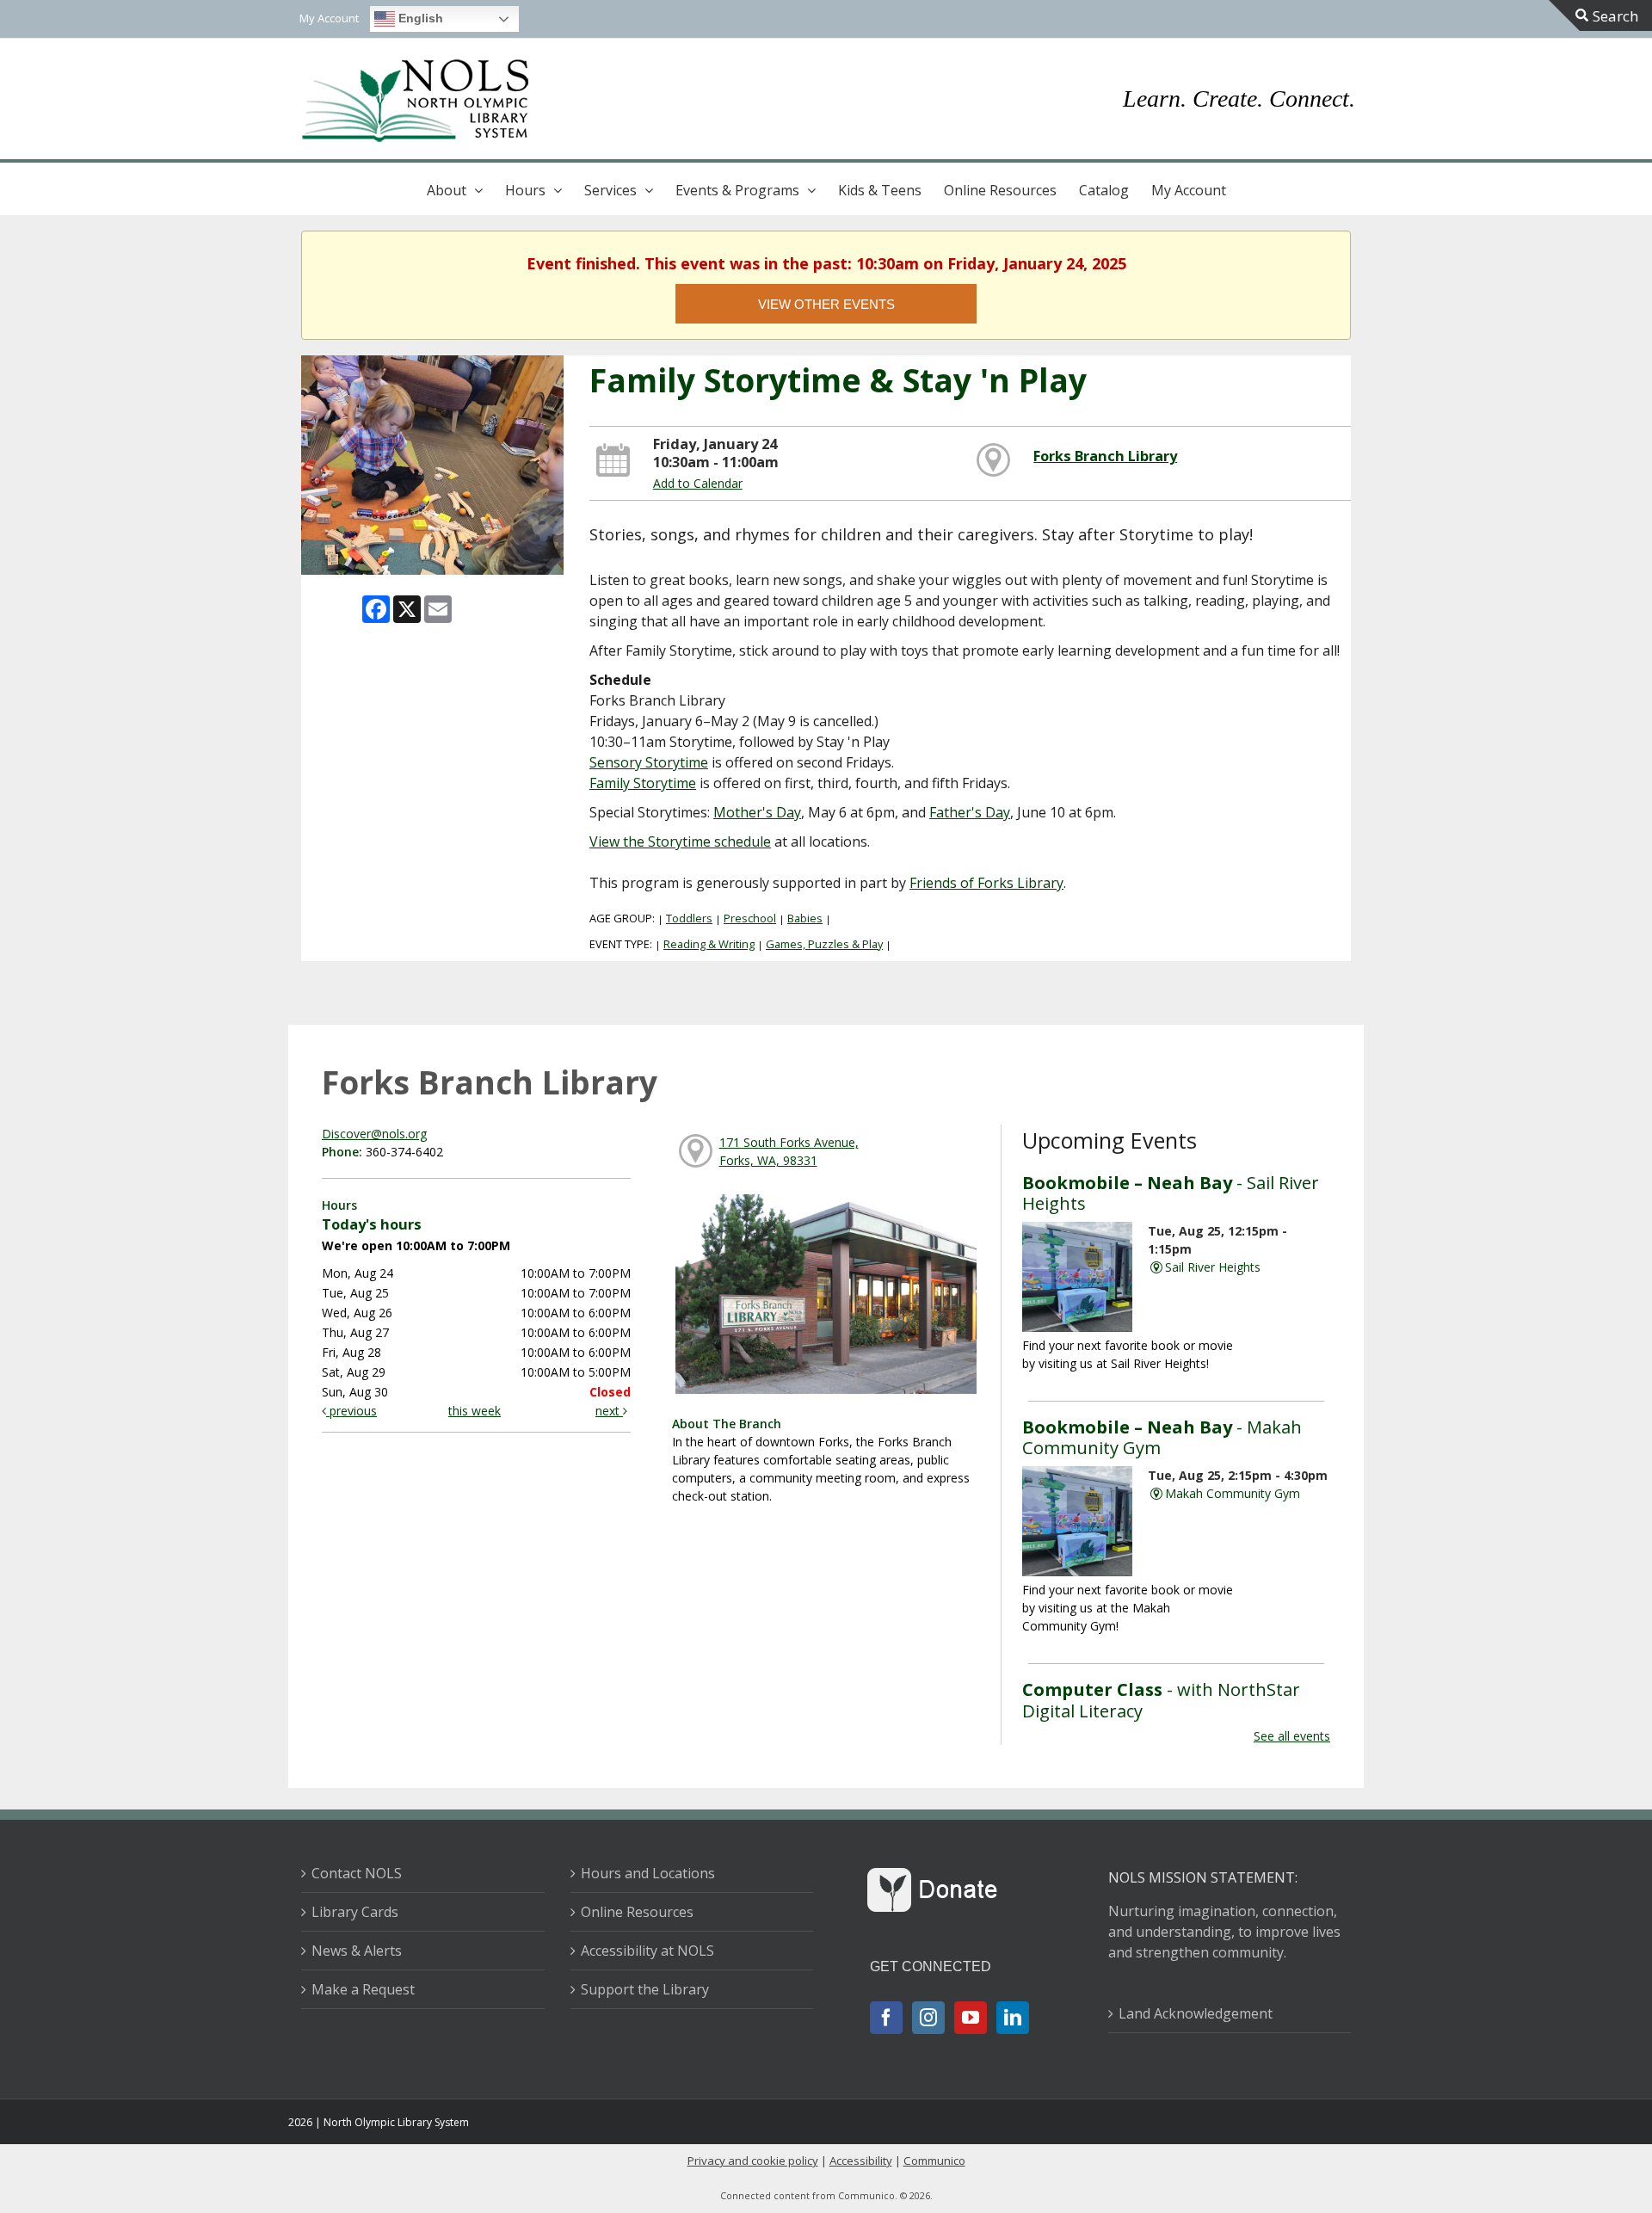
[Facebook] (886, 2018)
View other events (826, 304)
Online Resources (1000, 190)
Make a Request (363, 1989)
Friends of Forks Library (986, 883)
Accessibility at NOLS (647, 1951)
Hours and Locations (648, 1873)
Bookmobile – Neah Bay (1171, 1193)
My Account (1189, 190)
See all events (1292, 1736)
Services (610, 190)
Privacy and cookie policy (753, 2161)
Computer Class (1161, 1699)
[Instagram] (928, 2018)
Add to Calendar (698, 483)
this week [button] (475, 1411)
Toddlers (689, 918)
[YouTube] (971, 2018)
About (447, 190)
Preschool (750, 918)
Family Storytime (643, 783)
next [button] (609, 1411)
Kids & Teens (880, 190)
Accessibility (861, 2161)
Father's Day (970, 812)
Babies (805, 918)
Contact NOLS (357, 1873)
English (419, 18)
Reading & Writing (709, 944)
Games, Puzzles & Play (824, 944)
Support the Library (645, 1989)
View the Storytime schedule (680, 841)
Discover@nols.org (374, 1134)
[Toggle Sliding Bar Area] (1600, 15)
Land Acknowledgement (1196, 2013)
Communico (934, 2161)
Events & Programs (737, 190)
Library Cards (355, 1912)
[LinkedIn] (1013, 2018)
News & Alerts (357, 1951)
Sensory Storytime (649, 762)
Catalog (1104, 190)
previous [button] (351, 1411)
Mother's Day (757, 812)
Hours (525, 190)
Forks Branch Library (1105, 456)
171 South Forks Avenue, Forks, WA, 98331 (789, 1151)
